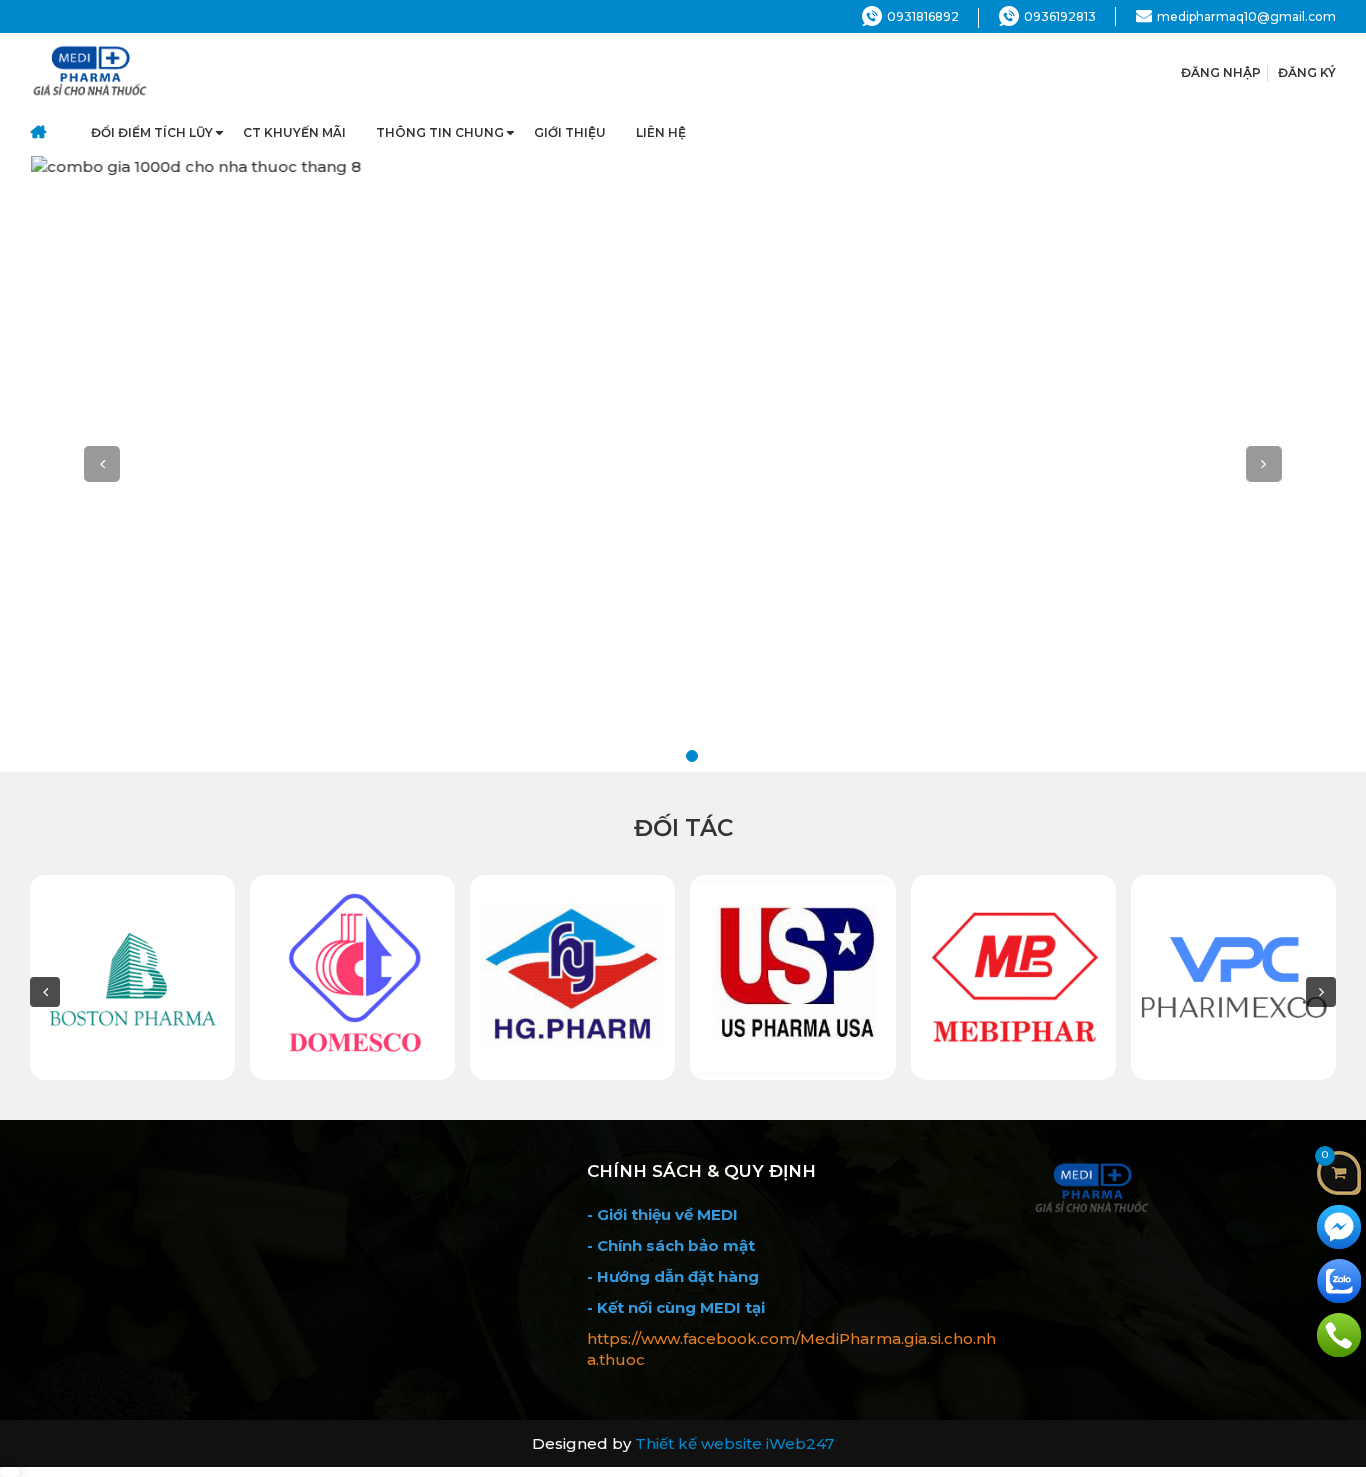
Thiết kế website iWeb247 (734, 1443)
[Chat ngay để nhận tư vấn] (1339, 1225)
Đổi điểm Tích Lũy (152, 132)
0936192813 (1060, 16)
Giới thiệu (570, 132)
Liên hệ (661, 132)
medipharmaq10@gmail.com (1246, 16)
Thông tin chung (440, 132)
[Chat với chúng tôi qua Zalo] (1339, 1279)
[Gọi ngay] (1339, 1333)
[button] (102, 464)
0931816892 (923, 16)
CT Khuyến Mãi (294, 132)
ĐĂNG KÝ (1307, 72)
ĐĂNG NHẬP (1221, 72)
